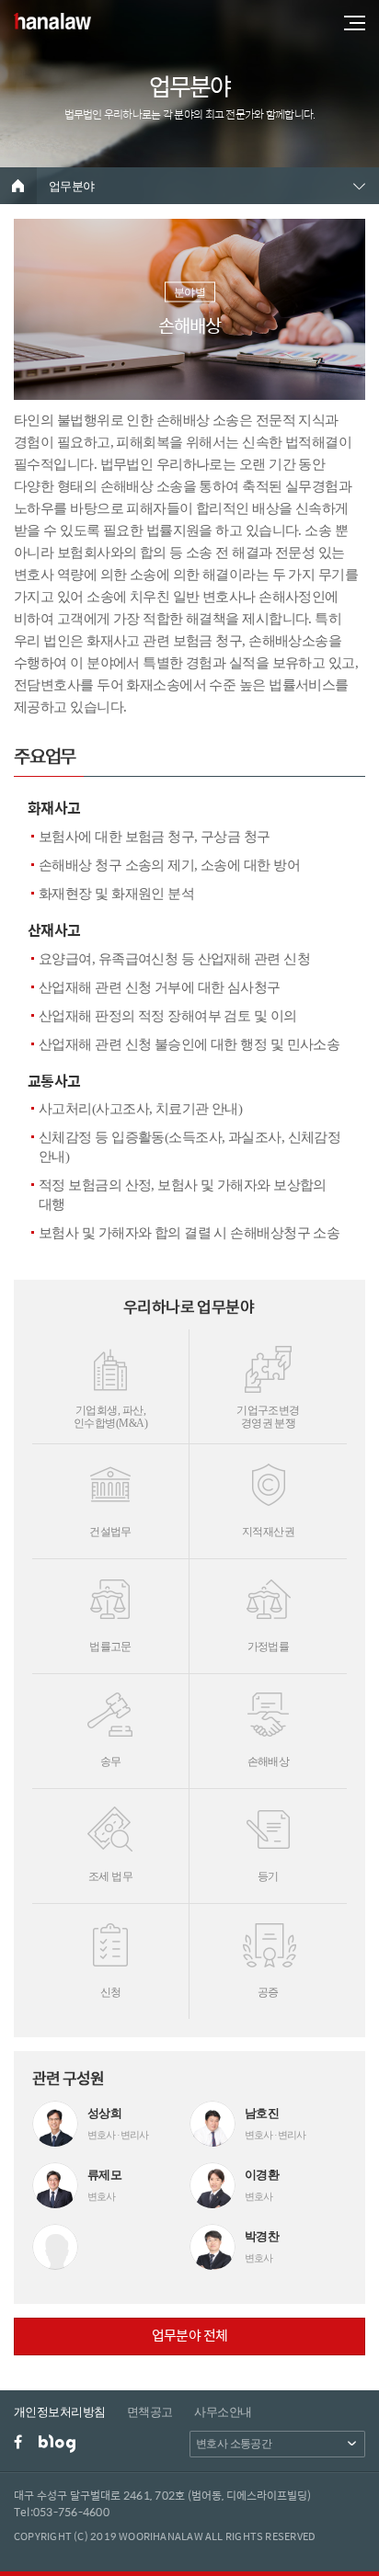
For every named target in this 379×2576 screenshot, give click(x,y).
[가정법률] (268, 1593)
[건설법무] (110, 1478)
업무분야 (72, 186)
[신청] (110, 1938)
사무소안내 (223, 2412)
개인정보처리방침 (60, 2412)
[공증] (268, 1938)
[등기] (268, 1823)
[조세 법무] (110, 1823)
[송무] (110, 1708)
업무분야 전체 (190, 2335)
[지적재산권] (268, 1478)
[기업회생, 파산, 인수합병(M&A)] (110, 1363)
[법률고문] (110, 1593)
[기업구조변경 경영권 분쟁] (268, 1363)
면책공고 (150, 2412)
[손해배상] (268, 1708)
